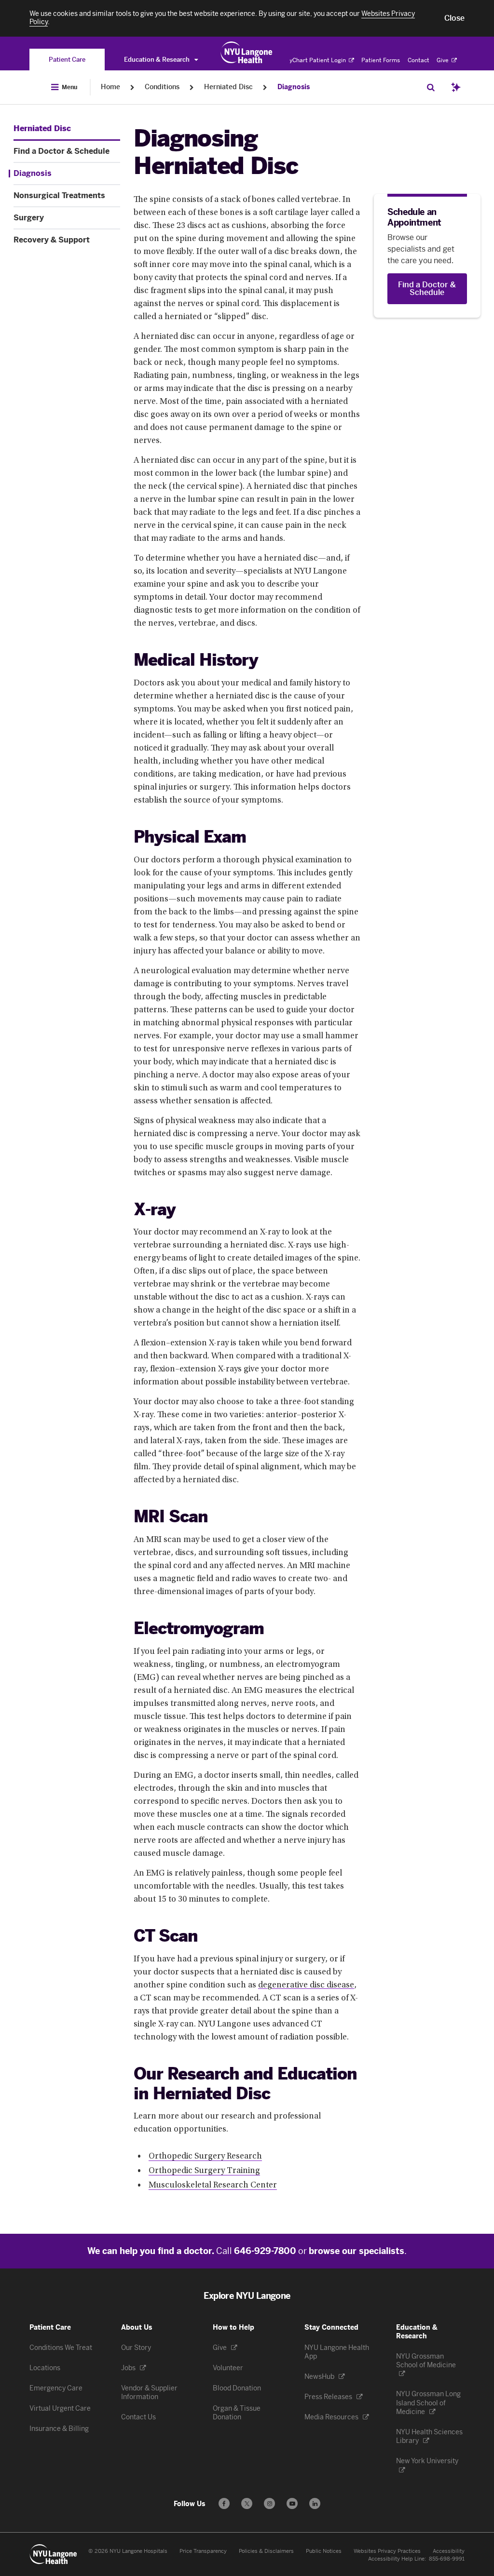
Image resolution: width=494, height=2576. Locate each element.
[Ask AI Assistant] (456, 87)
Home (110, 87)
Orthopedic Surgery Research (205, 2157)
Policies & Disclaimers (266, 2551)
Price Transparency (203, 2551)
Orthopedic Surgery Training (204, 2171)
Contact (419, 60)
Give (443, 60)
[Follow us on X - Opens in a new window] (247, 2503)
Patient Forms (381, 60)
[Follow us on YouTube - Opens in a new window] (292, 2503)
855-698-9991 (447, 2559)
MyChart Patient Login (316, 60)
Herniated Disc (228, 87)
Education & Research (158, 60)
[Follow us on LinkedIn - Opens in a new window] (315, 2503)
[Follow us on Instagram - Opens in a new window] (269, 2503)
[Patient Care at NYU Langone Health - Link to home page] (247, 53)
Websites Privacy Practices (387, 2551)
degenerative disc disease (306, 1986)
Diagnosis (294, 87)
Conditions (162, 87)
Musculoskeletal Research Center (213, 2186)
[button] (454, 18)
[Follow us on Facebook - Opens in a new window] (224, 2503)
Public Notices (324, 2551)
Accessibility (449, 2551)
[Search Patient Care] (431, 87)
